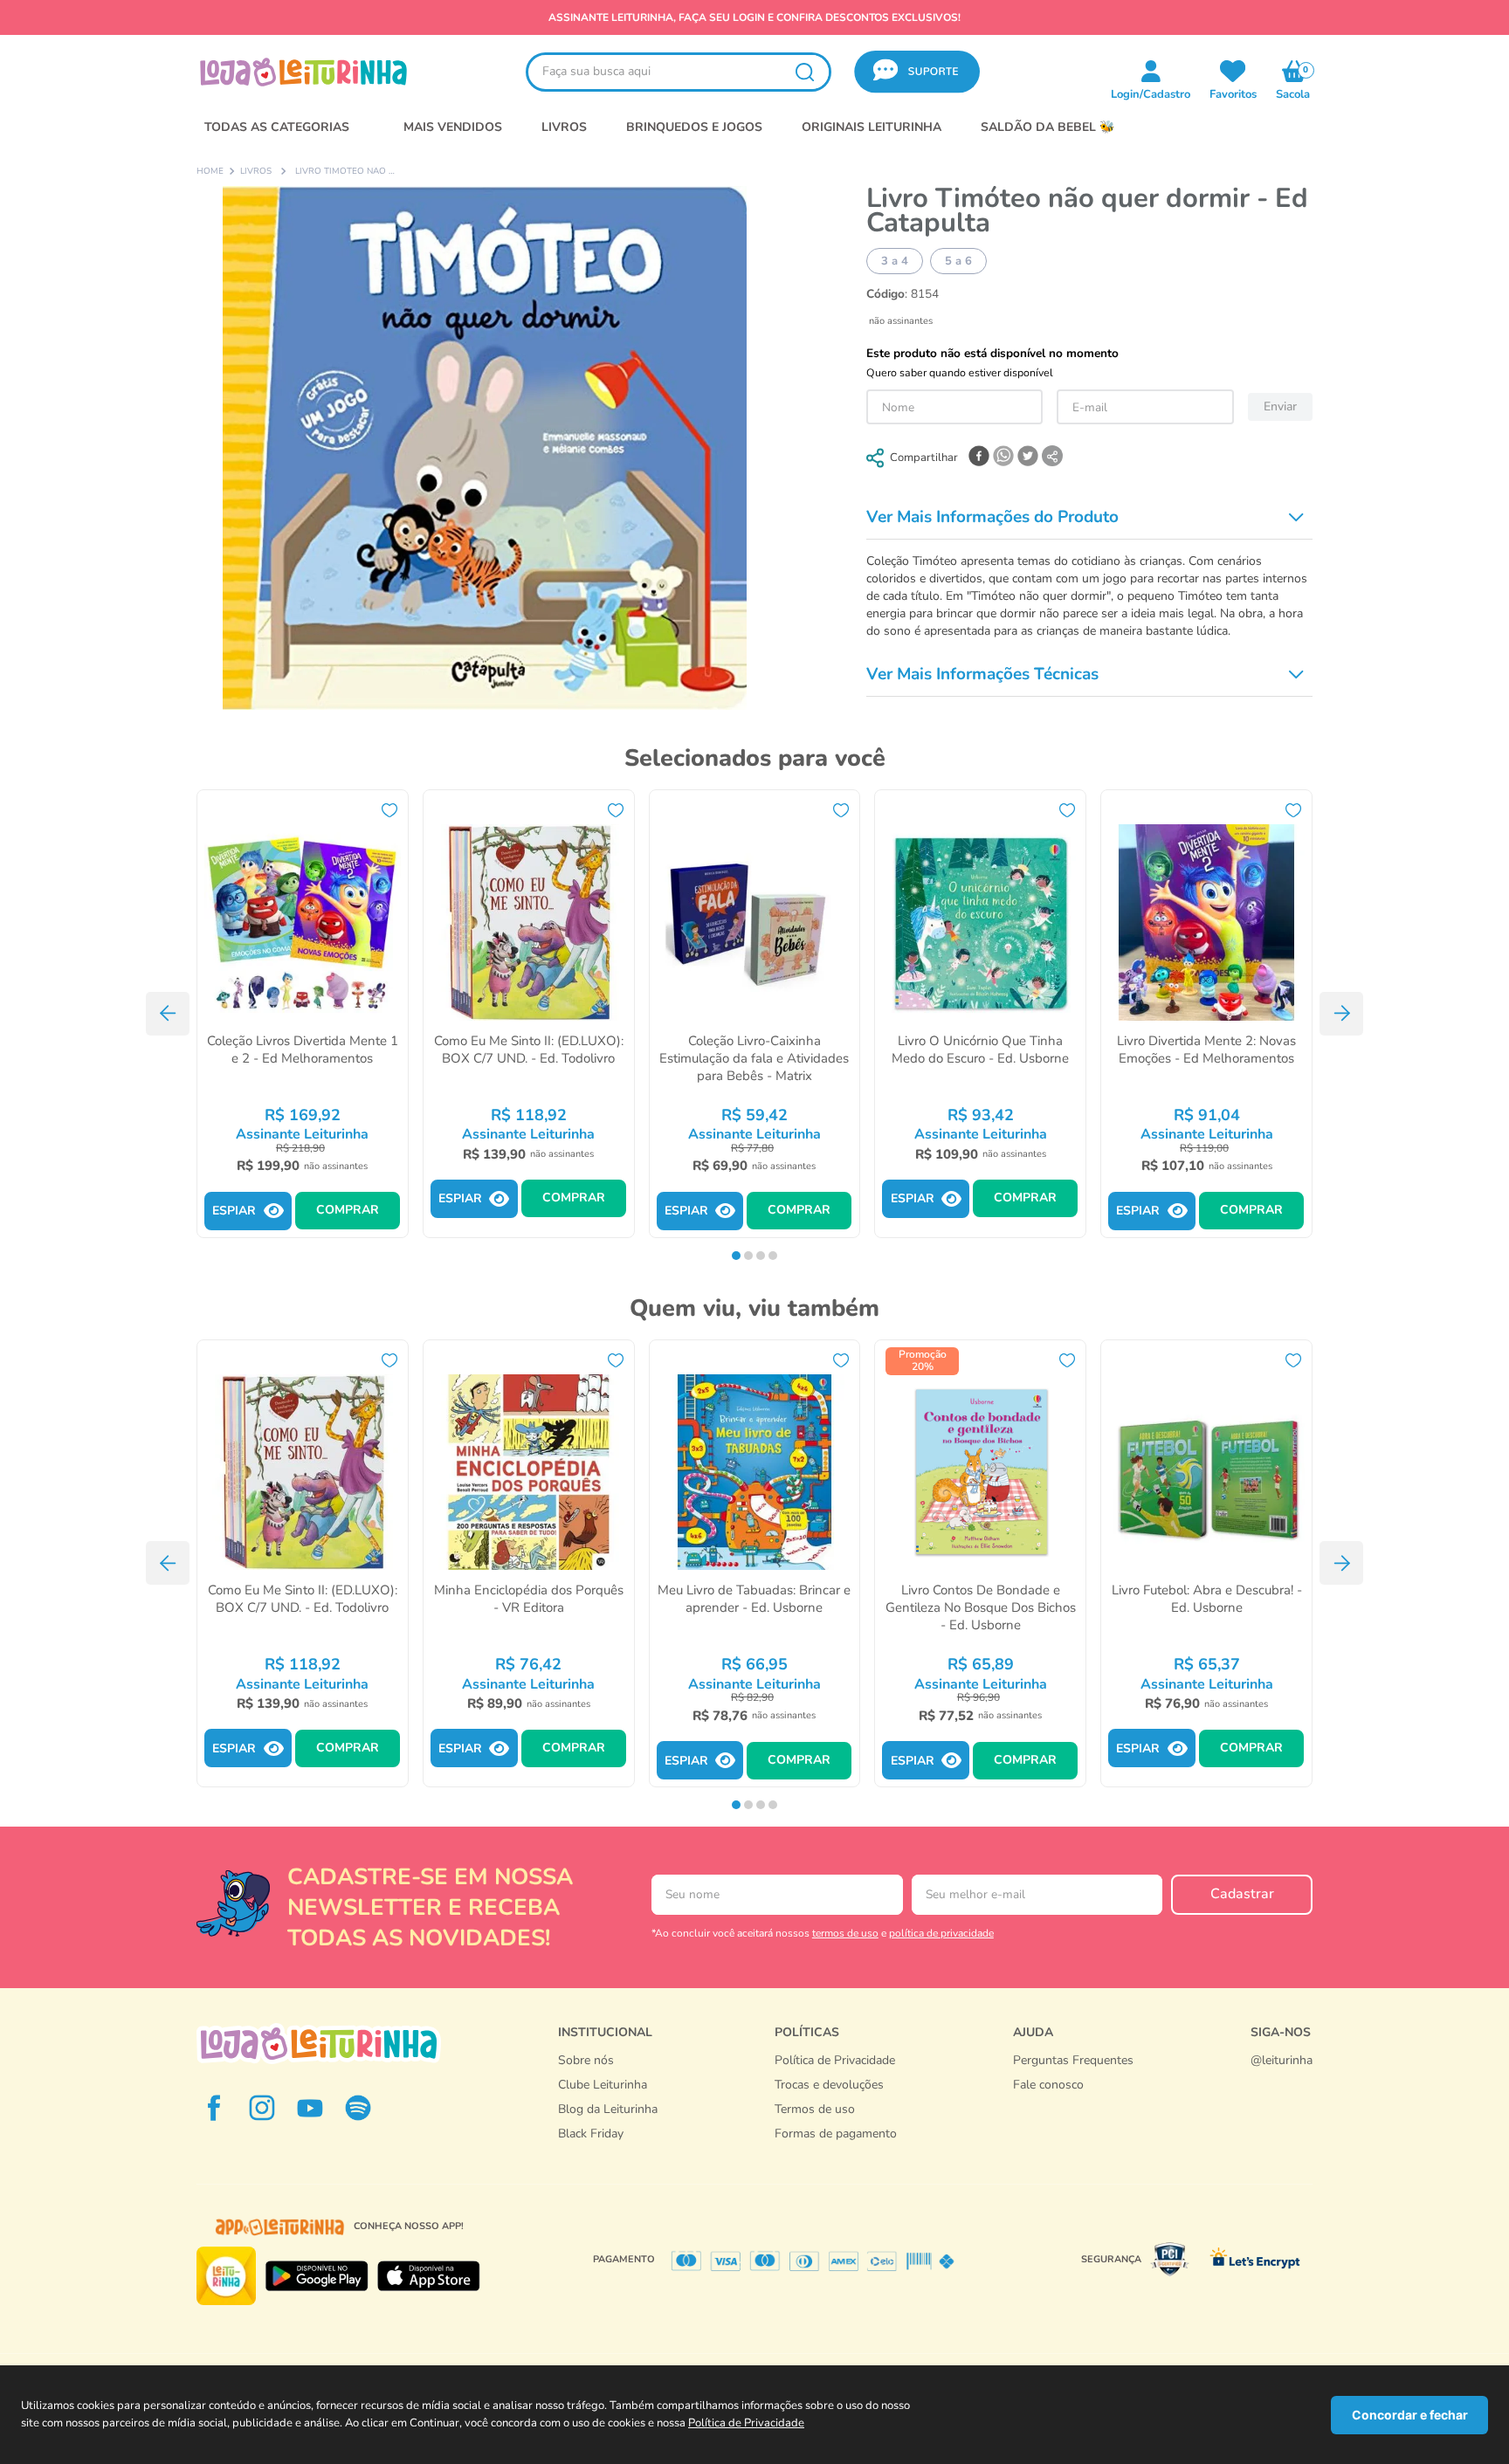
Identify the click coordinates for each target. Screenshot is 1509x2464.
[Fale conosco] (1282, 2078)
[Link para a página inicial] (210, 172)
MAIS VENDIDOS (453, 127)
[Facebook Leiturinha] (214, 2108)
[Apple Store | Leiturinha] (429, 2276)
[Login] (1233, 71)
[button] (917, 72)
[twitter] (1028, 458)
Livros (256, 172)
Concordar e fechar (1410, 2415)
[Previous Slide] (168, 1014)
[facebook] (979, 458)
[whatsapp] (1003, 458)
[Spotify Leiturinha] (358, 2108)
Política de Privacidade (746, 2423)
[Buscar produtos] (804, 72)
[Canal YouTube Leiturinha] (310, 2108)
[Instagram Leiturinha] (262, 2108)
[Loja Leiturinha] (319, 2044)
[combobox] (679, 72)
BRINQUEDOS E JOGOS (694, 127)
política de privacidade (941, 1933)
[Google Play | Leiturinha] (317, 2276)
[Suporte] (1073, 2103)
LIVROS (564, 127)
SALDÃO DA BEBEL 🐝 (1047, 127)
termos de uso (845, 1933)
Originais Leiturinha (872, 127)
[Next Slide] (1341, 1014)
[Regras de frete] (836, 2152)
